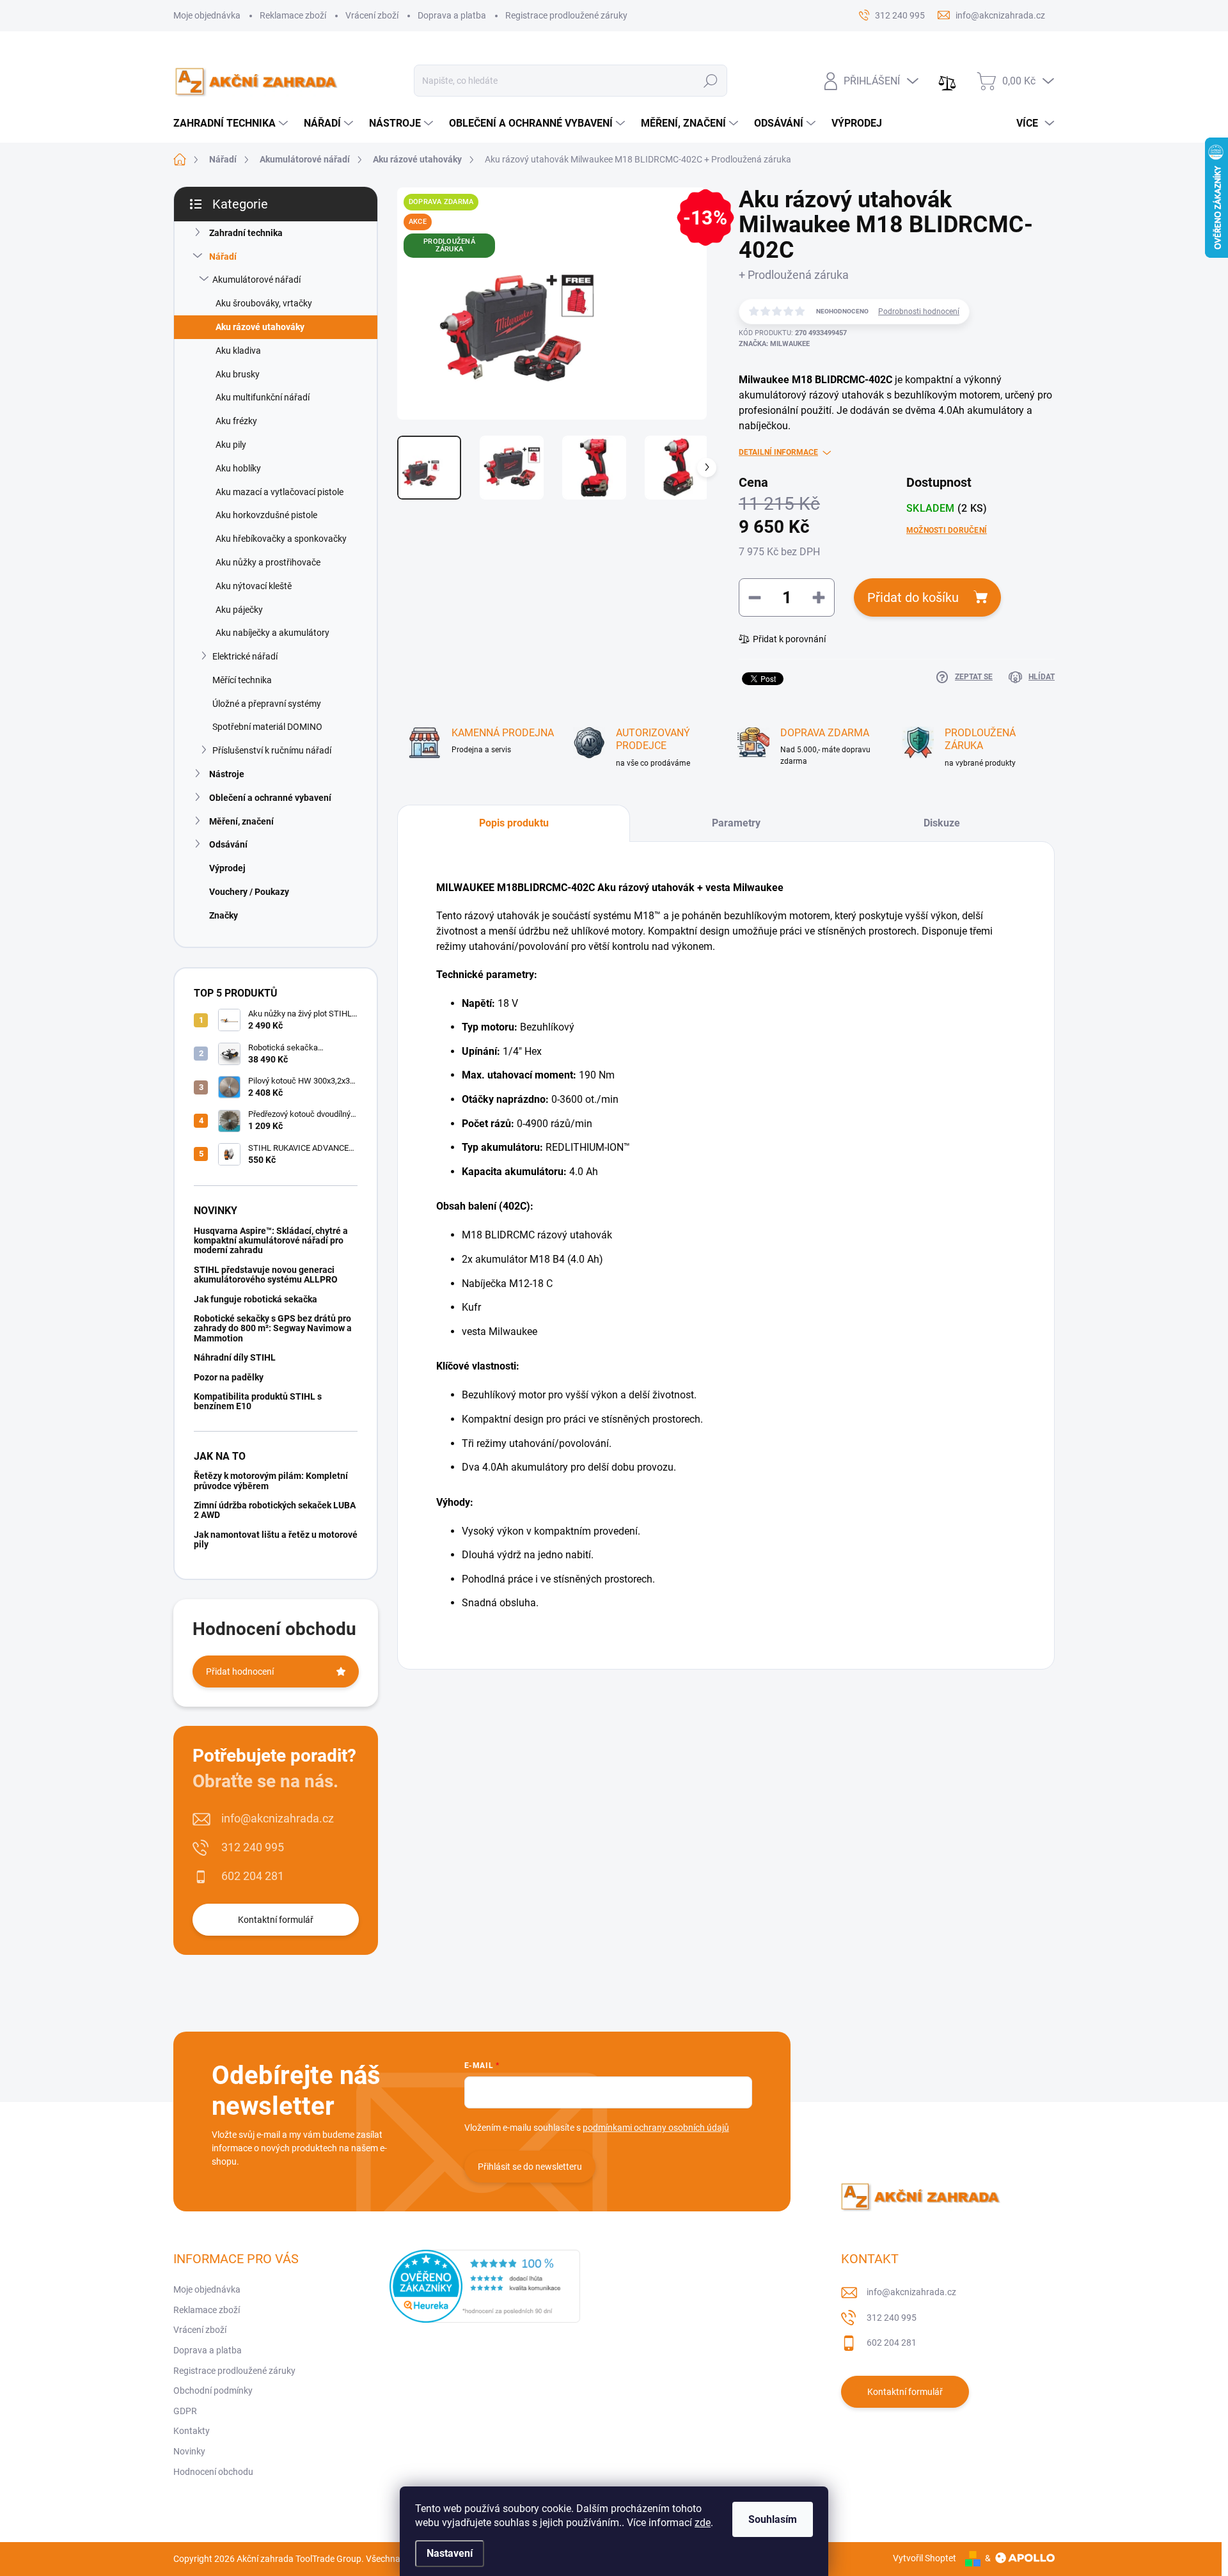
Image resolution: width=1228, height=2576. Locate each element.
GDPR (185, 2411)
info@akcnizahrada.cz (278, 1818)
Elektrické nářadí (245, 656)
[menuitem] (232, 123)
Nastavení (450, 2553)
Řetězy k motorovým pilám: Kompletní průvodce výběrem (271, 1481)
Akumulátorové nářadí (256, 280)
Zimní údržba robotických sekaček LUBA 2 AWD (275, 1510)
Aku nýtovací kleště (254, 586)
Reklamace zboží (293, 15)
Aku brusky (238, 374)
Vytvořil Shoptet (925, 2558)
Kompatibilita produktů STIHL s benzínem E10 (258, 1401)
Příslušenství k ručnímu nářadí (272, 750)
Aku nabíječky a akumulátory (272, 633)
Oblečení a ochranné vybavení (270, 798)
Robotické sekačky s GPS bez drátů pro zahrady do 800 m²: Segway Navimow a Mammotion (273, 1328)
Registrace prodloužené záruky (566, 15)
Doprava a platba (452, 15)
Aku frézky (236, 421)
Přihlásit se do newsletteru (530, 2167)
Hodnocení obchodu (213, 2472)
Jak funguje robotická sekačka (256, 1299)
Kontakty (192, 2431)
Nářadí (223, 257)
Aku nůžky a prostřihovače (268, 562)
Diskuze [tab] (942, 823)
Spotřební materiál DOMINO (267, 727)
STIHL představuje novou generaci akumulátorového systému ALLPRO (266, 1275)
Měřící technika (242, 680)
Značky (224, 915)
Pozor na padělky (229, 1377)
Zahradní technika (246, 233)
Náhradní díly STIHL (235, 1357)
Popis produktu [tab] (514, 823)
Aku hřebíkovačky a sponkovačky (281, 539)
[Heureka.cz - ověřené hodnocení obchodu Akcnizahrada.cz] (485, 2286)
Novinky (189, 2451)
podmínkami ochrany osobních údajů (656, 2128)
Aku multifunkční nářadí (263, 397)
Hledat (711, 81)
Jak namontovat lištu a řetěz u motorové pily (276, 1539)
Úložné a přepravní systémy (267, 704)
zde (703, 2523)
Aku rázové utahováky (260, 327)
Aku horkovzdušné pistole (266, 515)
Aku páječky (239, 610)
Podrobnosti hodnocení (919, 312)
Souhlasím (773, 2519)
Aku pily (231, 445)
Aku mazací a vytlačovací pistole (279, 492)
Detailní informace (778, 452)
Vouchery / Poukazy (249, 892)
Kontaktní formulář (276, 1920)
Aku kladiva (238, 351)
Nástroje (227, 774)
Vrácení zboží (372, 15)
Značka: (774, 344)
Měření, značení (241, 821)
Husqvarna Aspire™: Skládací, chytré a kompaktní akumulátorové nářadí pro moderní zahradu (271, 1241)
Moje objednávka (207, 15)
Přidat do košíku (913, 597)
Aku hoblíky (238, 468)
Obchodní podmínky (213, 2390)
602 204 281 (253, 1876)
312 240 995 (253, 1847)
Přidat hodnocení (240, 1671)
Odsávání (228, 844)
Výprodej (227, 868)
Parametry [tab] (736, 823)
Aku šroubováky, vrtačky (264, 303)
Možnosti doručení (947, 530)
